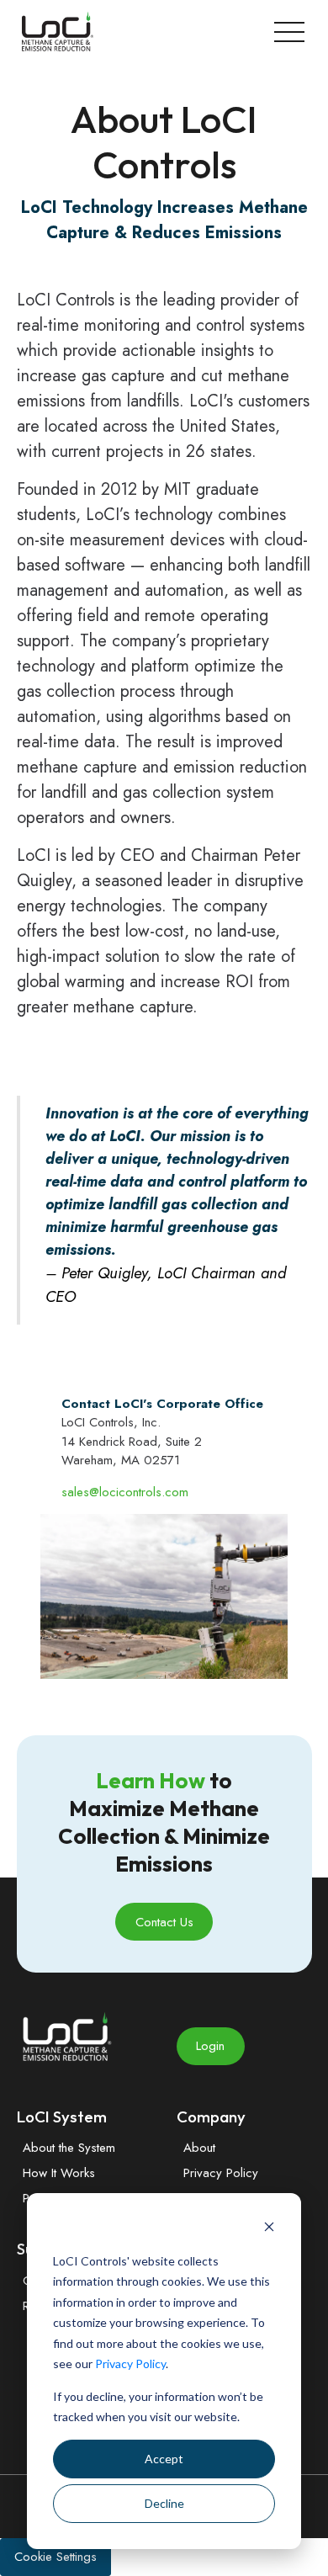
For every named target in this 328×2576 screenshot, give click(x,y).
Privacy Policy (130, 2364)
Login (210, 2046)
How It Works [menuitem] (59, 2173)
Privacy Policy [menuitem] (221, 2173)
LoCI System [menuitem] (62, 2117)
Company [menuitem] (211, 2117)
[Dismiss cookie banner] (269, 2229)
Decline (164, 2503)
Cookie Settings (56, 2557)
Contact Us (164, 1922)
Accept (164, 2459)
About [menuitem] (199, 2148)
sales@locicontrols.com (125, 1492)
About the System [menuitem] (69, 2148)
